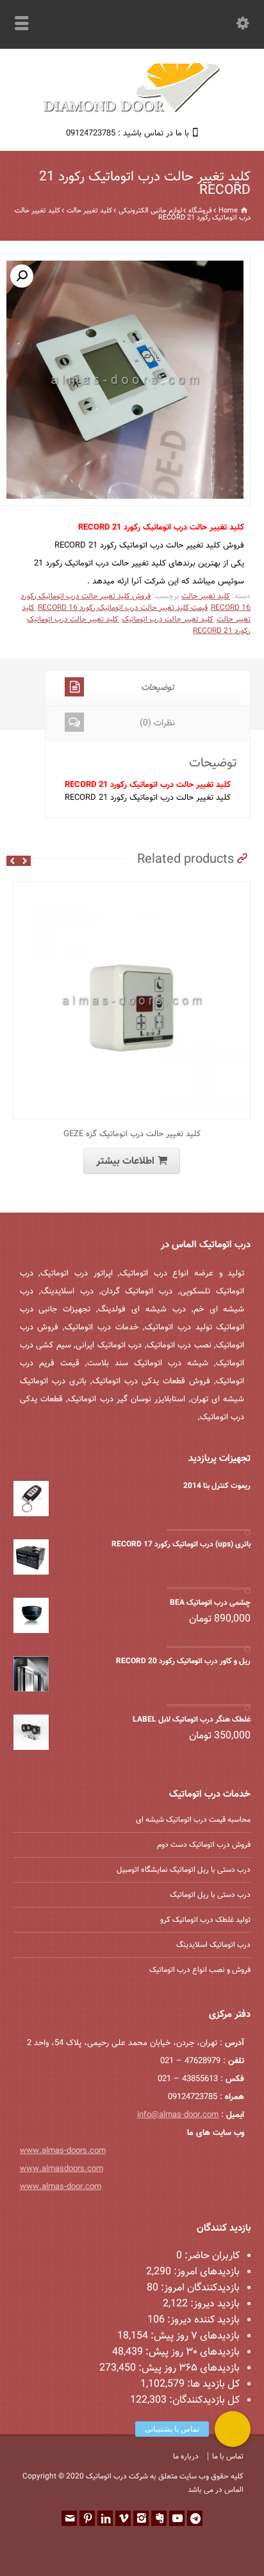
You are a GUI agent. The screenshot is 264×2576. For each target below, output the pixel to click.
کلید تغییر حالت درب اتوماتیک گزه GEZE (132, 1134)
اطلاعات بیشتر (125, 1162)
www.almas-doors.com (63, 2151)
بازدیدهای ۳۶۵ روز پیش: (188, 2368)
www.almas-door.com (61, 2187)
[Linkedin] (105, 2518)
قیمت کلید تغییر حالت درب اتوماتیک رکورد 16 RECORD (123, 608)
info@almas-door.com (178, 2115)
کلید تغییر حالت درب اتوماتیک (168, 619)
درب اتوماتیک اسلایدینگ (213, 1945)
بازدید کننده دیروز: (202, 2320)
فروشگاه (200, 211)
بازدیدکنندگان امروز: (199, 2288)
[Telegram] (195, 2518)
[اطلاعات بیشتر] (122, 889)
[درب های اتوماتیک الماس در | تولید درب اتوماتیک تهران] (132, 111)
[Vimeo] (123, 2518)
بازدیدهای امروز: (205, 2272)
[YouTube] (177, 2518)
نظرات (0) (157, 723)
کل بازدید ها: (212, 2384)
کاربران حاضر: (211, 2256)
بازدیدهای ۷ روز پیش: (194, 2336)
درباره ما (186, 2457)
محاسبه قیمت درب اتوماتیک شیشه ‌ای (193, 1820)
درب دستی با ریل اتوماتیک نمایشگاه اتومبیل (184, 1870)
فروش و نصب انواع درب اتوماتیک (200, 1970)
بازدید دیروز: (214, 2304)
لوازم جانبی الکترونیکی (150, 211)
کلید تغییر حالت (89, 211)
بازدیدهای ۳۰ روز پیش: (191, 2352)
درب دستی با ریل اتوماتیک (210, 1895)
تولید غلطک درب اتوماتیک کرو (205, 1920)
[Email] (69, 2518)
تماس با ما (228, 2457)
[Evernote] (159, 2518)
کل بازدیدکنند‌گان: (203, 2400)
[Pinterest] (87, 2518)
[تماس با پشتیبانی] (233, 2429)
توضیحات (158, 688)
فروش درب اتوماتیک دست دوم (204, 1845)
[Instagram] (141, 2518)
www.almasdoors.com (62, 2169)
